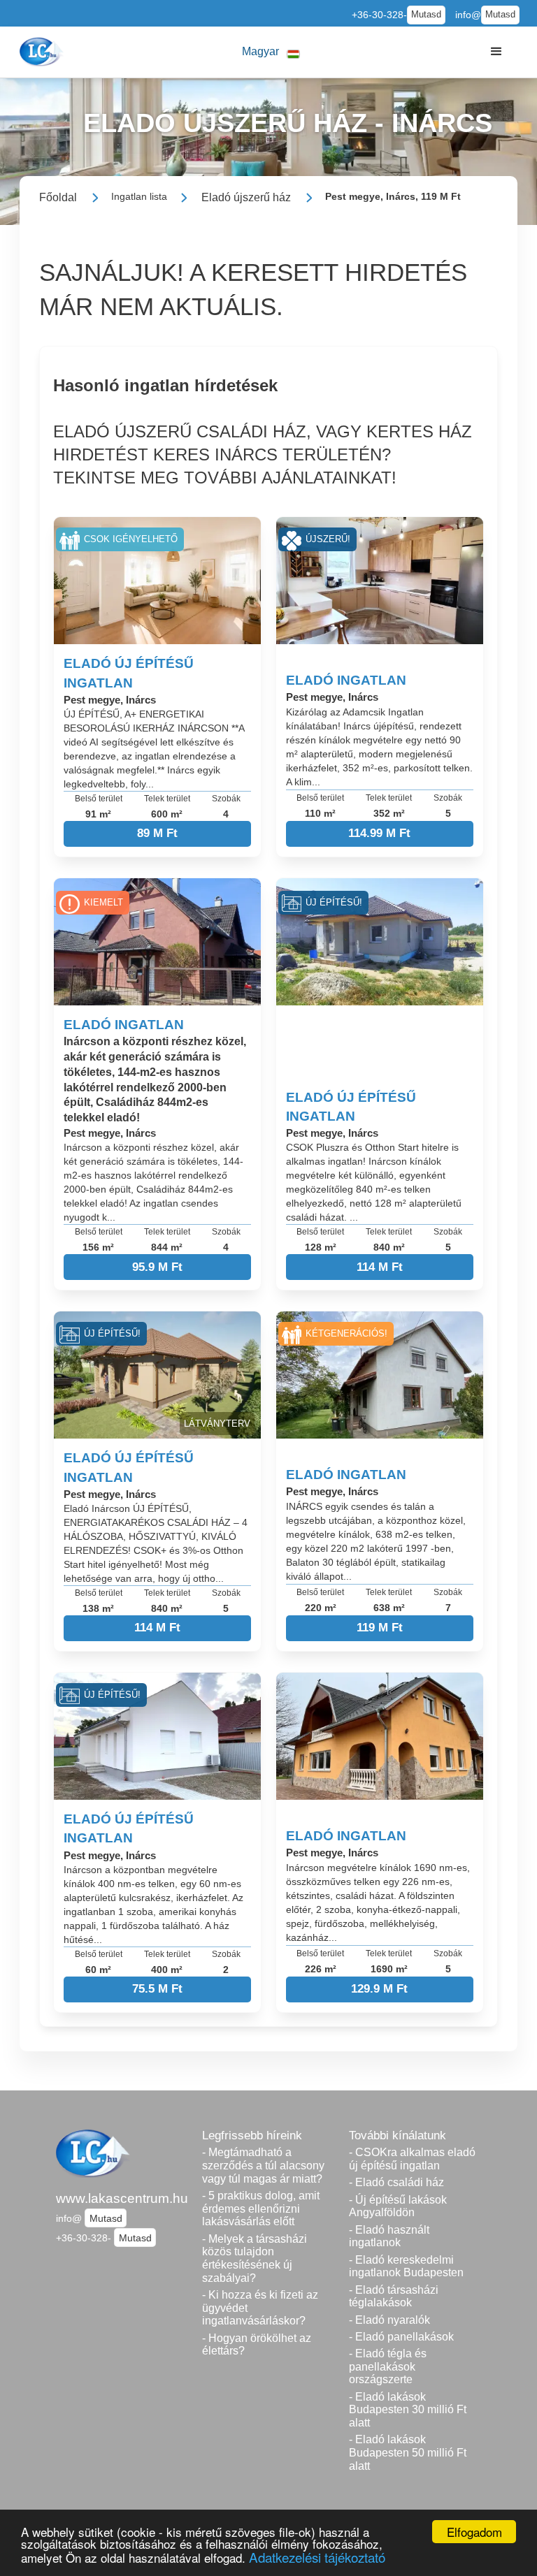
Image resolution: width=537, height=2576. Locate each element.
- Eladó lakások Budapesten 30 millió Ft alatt (408, 2410)
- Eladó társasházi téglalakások (394, 2297)
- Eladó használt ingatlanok (389, 2236)
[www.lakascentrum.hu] (43, 52)
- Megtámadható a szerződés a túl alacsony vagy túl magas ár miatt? (263, 2165)
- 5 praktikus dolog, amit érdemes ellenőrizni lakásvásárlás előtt (261, 2208)
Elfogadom (474, 2532)
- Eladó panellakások (401, 2337)
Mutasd (426, 15)
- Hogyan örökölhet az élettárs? (257, 2345)
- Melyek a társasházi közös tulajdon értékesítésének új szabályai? (255, 2258)
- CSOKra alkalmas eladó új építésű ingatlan (412, 2159)
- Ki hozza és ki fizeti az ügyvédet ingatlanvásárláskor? (260, 2308)
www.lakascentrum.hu (122, 2198)
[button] (271, 52)
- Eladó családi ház (396, 2182)
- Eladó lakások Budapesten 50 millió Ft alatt (408, 2452)
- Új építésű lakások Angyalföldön (398, 2206)
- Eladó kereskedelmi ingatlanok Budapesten (406, 2266)
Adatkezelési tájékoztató (317, 2557)
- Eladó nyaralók (389, 2320)
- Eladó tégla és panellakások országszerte (388, 2366)
